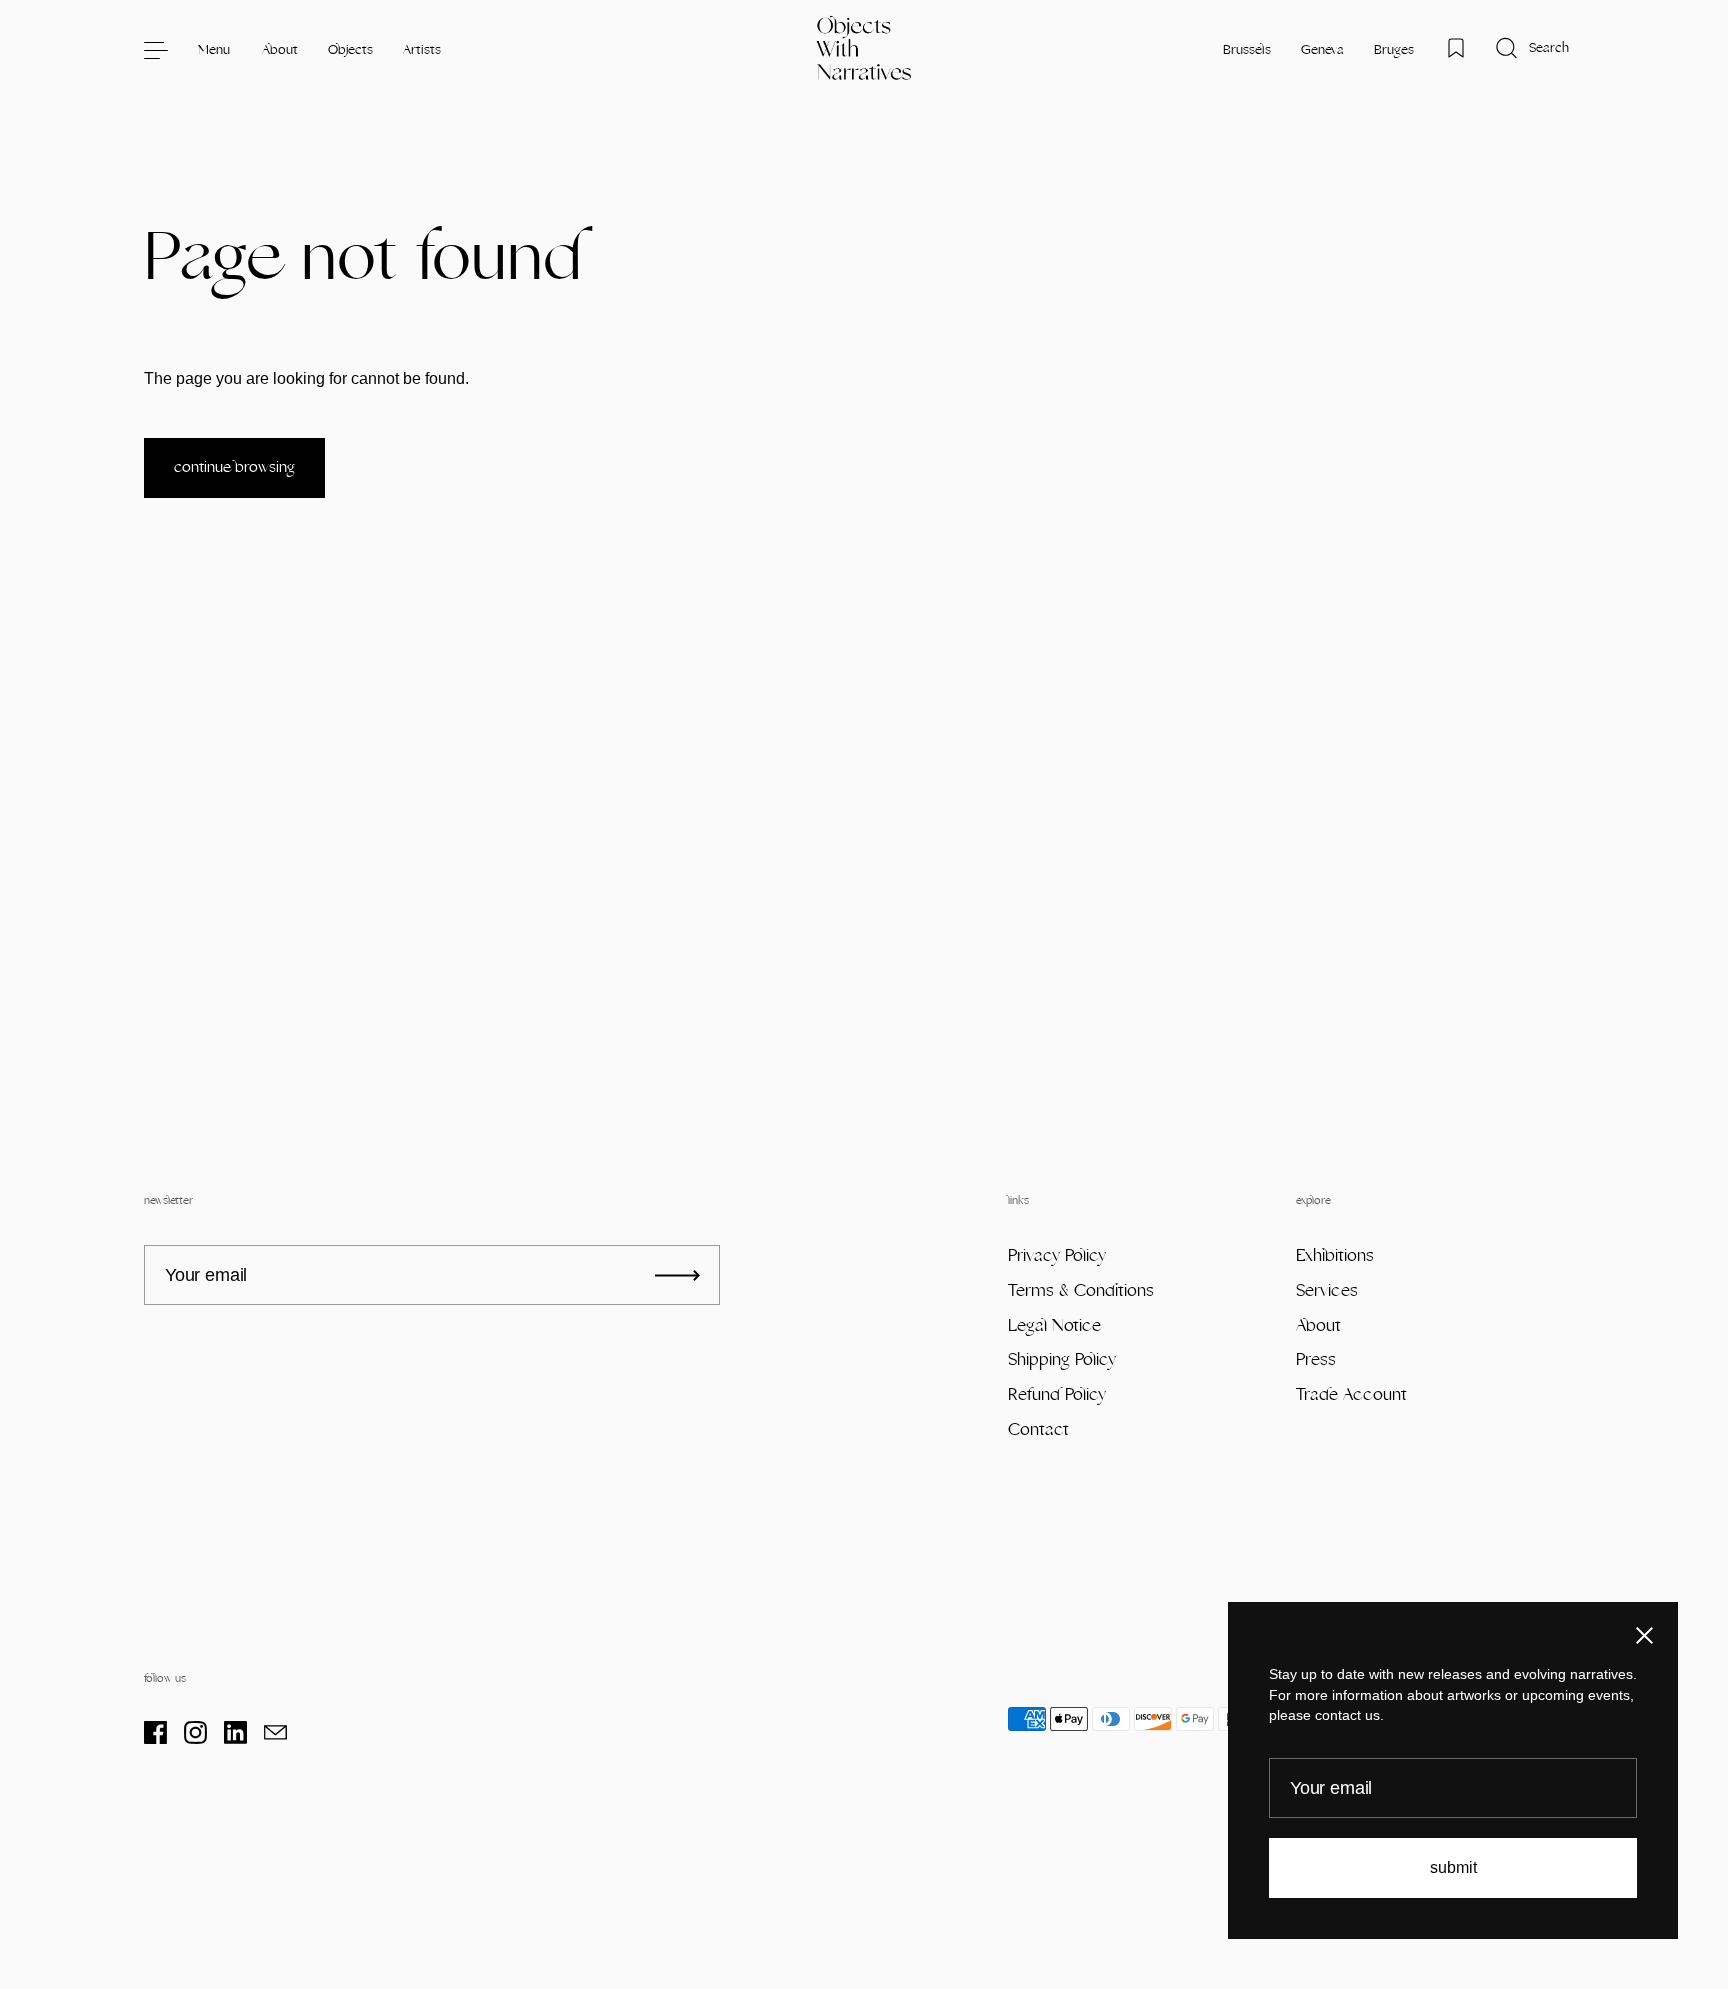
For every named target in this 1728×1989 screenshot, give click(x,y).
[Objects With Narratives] (864, 50)
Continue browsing (234, 467)
